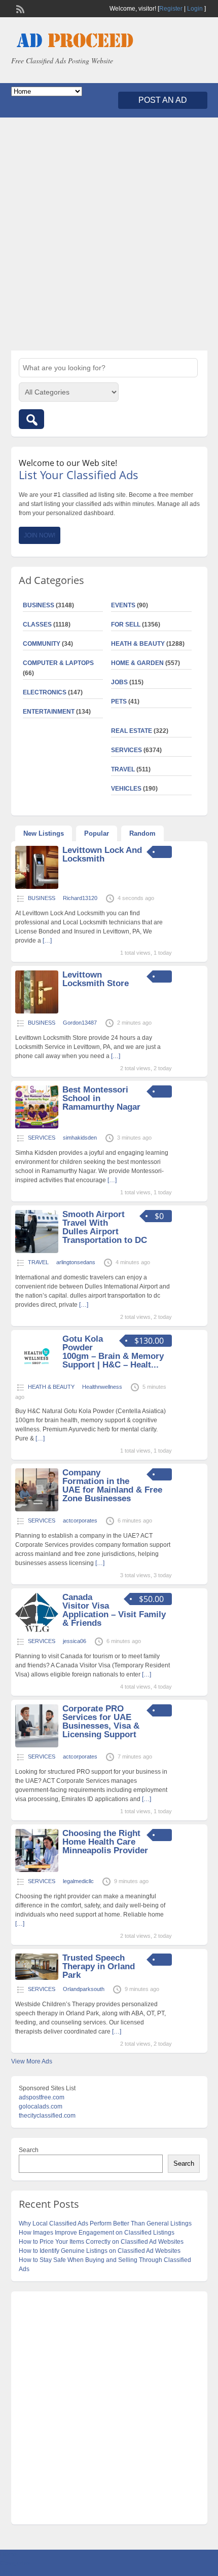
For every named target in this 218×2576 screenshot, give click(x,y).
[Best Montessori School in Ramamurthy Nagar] (37, 1126)
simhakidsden (80, 1138)
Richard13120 (80, 898)
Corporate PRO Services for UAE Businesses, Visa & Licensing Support (101, 1722)
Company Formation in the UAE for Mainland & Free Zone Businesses (112, 1486)
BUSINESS (39, 605)
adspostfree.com (42, 2097)
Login (195, 9)
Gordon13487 (80, 1023)
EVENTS (123, 605)
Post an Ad (163, 100)
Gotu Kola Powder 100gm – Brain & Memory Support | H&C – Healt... (113, 1352)
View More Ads (32, 2061)
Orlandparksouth (84, 1989)
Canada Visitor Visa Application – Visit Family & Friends (114, 1610)
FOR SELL (126, 625)
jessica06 (75, 1641)
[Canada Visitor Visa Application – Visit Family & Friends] (37, 1630)
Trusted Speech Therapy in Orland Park (99, 1966)
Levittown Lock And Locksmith (102, 854)
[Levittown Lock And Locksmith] (37, 887)
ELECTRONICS (45, 692)
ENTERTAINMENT (49, 712)
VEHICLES (126, 789)
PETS (119, 701)
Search (29, 2150)
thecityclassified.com (47, 2116)
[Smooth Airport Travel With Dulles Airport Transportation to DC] (37, 1251)
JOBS (119, 682)
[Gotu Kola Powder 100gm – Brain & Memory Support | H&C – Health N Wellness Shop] (37, 1376)
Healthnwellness (102, 1387)
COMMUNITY (42, 644)
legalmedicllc (78, 1881)
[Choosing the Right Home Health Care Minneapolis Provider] (37, 1870)
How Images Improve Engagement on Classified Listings (97, 2233)
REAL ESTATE (132, 731)
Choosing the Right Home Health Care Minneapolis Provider (105, 1842)
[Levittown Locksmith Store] (37, 1011)
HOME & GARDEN (137, 663)
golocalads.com (41, 2106)
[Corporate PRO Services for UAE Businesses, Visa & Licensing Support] (37, 1745)
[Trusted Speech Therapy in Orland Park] (37, 1978)
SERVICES (126, 750)
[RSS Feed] (19, 8)
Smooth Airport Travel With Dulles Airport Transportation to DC (105, 1227)
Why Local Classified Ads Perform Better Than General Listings (105, 2223)
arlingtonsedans (76, 1262)
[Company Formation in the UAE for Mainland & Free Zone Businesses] (37, 1509)
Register (171, 9)
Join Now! (40, 535)
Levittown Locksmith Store (96, 979)
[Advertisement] (109, 234)
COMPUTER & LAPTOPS (58, 663)
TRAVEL (123, 769)
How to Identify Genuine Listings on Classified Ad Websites (100, 2251)
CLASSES (37, 625)
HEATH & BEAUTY (138, 644)
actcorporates (80, 1520)
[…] (47, 941)
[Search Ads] (31, 419)
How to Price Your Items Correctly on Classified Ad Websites (101, 2242)
